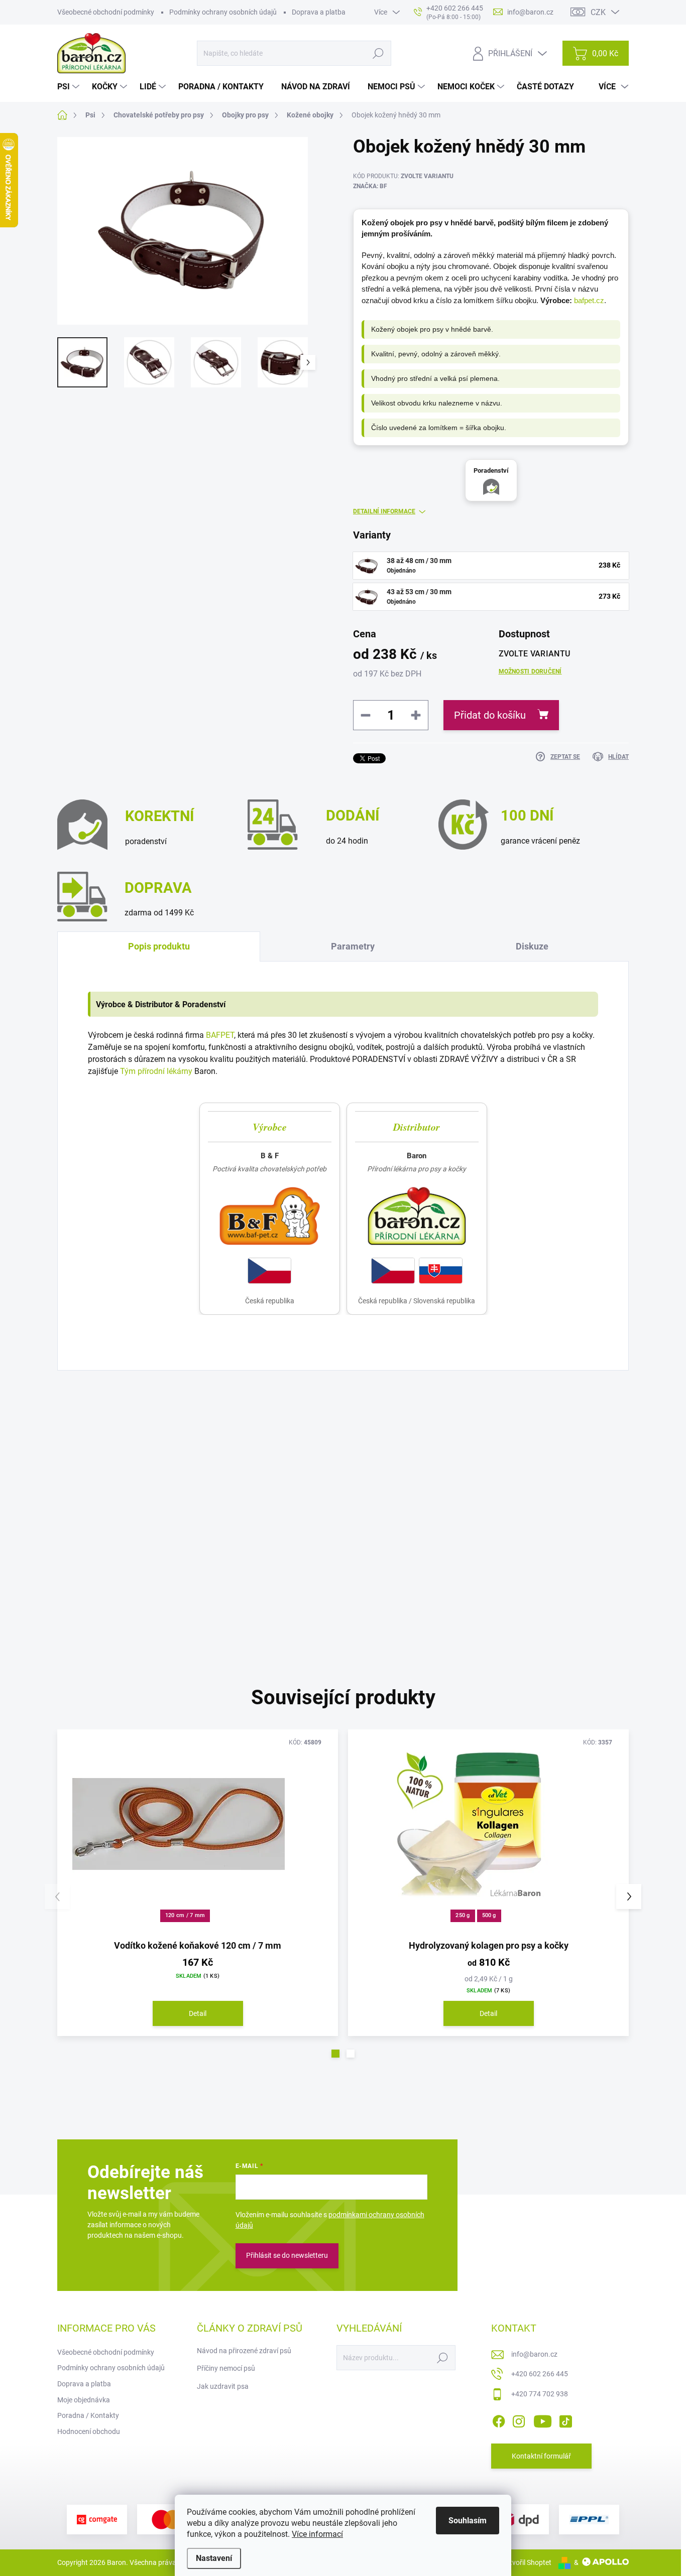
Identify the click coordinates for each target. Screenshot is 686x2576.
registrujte (360, 1469)
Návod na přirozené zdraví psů (244, 2351)
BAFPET (220, 1035)
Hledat (378, 53)
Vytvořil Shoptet (527, 2562)
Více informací (317, 2534)
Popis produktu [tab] (159, 946)
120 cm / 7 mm (185, 1915)
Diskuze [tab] (532, 946)
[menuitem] (70, 87)
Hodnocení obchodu (89, 2431)
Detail (198, 2013)
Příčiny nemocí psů (226, 2368)
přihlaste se (299, 1469)
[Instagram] (519, 2419)
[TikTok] (565, 2419)
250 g (463, 1915)
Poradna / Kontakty (88, 2415)
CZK (598, 12)
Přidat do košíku (490, 715)
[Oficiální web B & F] (270, 1216)
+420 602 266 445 (540, 2374)
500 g (489, 1915)
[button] (335, 2054)
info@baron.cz (534, 2354)
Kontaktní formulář (541, 2456)
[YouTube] (543, 2419)
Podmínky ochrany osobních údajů (223, 12)
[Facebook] (499, 2419)
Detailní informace (384, 511)
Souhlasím (468, 2521)
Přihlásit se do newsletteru (287, 2255)
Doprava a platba (319, 12)
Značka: (370, 186)
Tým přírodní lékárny (156, 1071)
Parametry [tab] (353, 946)
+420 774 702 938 (540, 2394)
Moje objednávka (84, 2400)
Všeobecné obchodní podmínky (106, 12)
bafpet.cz (589, 300)
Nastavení (214, 2558)
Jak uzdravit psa (223, 2386)
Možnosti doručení (530, 671)
